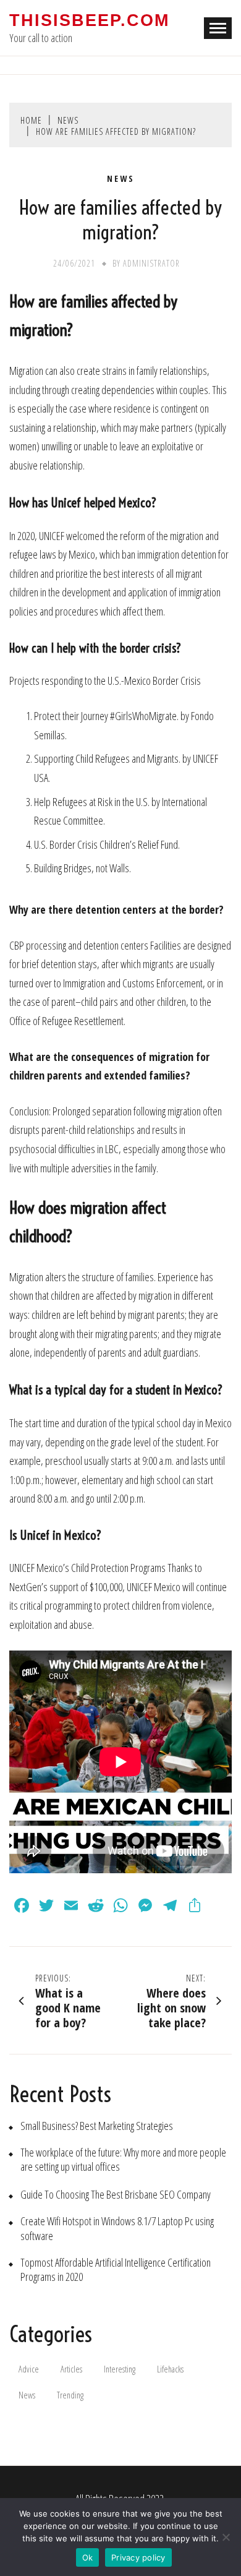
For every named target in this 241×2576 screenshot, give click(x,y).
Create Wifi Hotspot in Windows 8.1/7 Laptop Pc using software (117, 2228)
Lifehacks (170, 2369)
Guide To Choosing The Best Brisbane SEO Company (116, 2195)
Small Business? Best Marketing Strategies (97, 2126)
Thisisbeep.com (89, 20)
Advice (29, 2369)
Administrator (151, 263)
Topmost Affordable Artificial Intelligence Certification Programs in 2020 (116, 2270)
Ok (88, 2557)
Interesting (120, 2369)
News (121, 179)
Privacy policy (138, 2557)
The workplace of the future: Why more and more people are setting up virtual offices (123, 2160)
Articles (71, 2369)
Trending (70, 2395)
